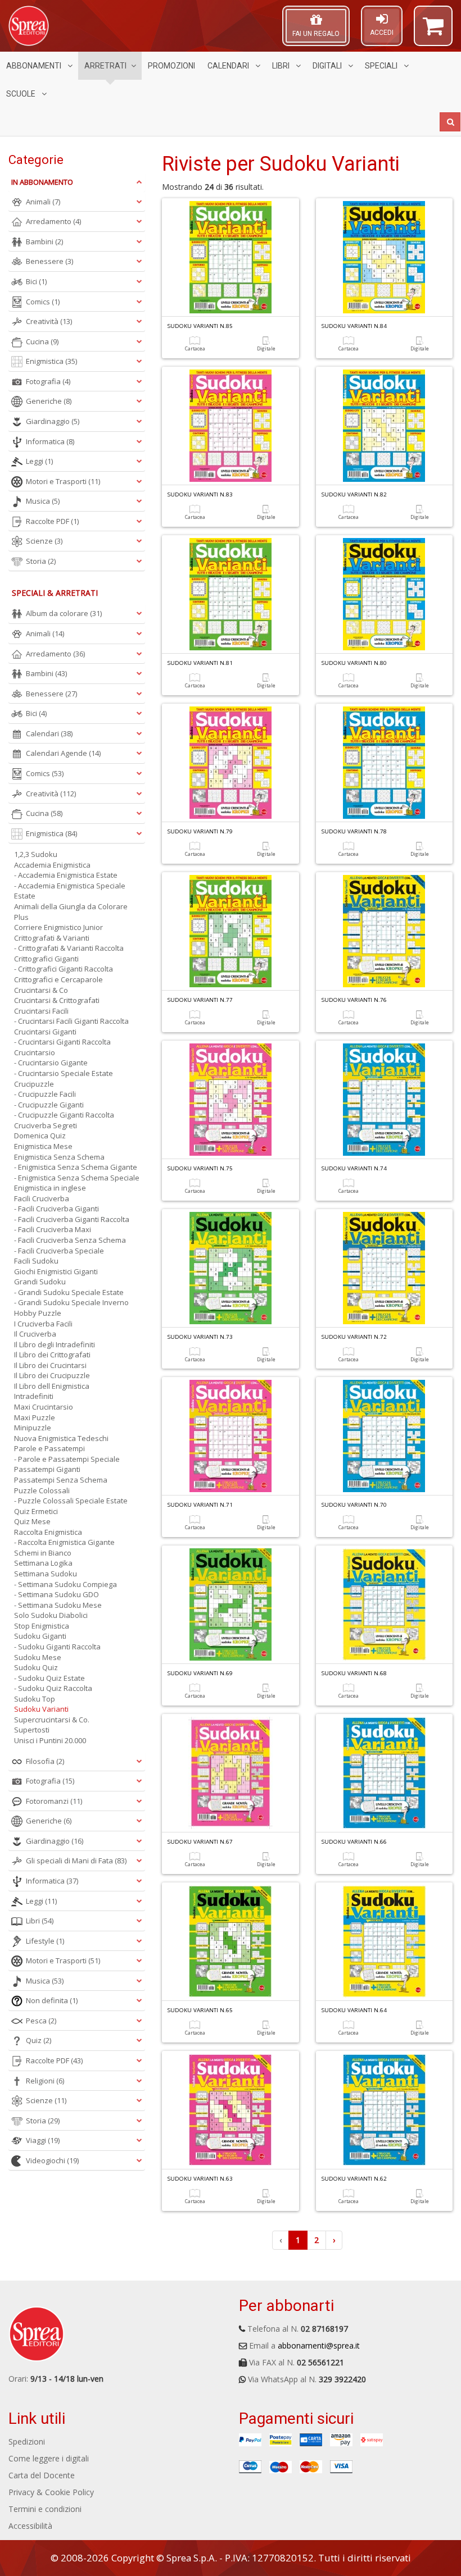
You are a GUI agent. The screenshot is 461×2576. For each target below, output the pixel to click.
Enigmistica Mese (43, 1146)
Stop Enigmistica (42, 1626)
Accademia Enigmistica (52, 865)
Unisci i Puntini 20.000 (50, 1740)
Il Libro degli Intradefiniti (55, 1344)
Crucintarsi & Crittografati (57, 1000)
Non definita (52, 2000)
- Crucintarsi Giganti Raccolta (62, 1042)
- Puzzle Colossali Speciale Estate (71, 1501)
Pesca (41, 2021)
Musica (43, 501)
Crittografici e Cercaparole (58, 979)
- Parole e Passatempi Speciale (67, 1459)
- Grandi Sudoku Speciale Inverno (71, 1302)
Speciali (382, 66)
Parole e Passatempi (49, 1448)
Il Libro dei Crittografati (52, 1355)
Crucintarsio (35, 1052)
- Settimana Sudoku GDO (57, 1594)
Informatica (50, 441)
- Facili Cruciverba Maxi (53, 1229)
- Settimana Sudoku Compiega (65, 1584)
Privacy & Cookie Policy (51, 2492)
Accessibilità (30, 2526)
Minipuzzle (33, 1428)
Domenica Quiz (40, 1136)
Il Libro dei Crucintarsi (50, 1365)
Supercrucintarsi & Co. (52, 1720)
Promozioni (171, 66)
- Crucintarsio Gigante (51, 1063)
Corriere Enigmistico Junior (58, 927)
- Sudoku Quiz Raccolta (53, 1688)
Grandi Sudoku (40, 1282)
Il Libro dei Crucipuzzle (52, 1375)
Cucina (42, 341)
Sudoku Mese (38, 1657)
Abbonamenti (35, 66)
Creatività (49, 321)
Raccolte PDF (52, 521)
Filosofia (45, 1761)
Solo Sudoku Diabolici (51, 1615)
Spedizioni (27, 2441)
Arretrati (105, 66)
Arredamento (53, 221)
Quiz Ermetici (36, 1511)
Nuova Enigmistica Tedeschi (61, 1438)
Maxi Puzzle (35, 1417)
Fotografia (48, 381)
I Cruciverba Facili (43, 1324)
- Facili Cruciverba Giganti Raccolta (72, 1219)
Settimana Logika (43, 1563)
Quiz (39, 2040)
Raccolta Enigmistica (48, 1532)
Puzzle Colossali (42, 1490)
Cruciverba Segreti (46, 1125)
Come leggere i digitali (49, 2458)
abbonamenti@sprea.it (319, 2345)
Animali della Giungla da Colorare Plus (71, 912)
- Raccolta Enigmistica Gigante (64, 1542)
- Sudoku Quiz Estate (49, 1678)
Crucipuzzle (34, 1084)
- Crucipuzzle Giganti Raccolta (64, 1115)
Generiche (49, 401)
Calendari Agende (63, 753)
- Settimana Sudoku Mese (58, 1605)
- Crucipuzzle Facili (45, 1094)
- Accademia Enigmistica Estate (66, 875)
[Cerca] (450, 122)
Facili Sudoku (36, 1261)
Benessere (49, 261)
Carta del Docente (42, 2475)
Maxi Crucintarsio (44, 1407)
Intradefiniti (34, 1396)
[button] (433, 31)
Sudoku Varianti (41, 1709)
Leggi (39, 461)
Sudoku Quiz (36, 1667)
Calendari (229, 66)
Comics (43, 302)
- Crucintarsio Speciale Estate (64, 1073)
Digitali (328, 66)
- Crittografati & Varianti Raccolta (69, 948)
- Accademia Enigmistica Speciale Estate (70, 891)
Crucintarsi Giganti (45, 1032)
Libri (282, 66)
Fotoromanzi (54, 1801)
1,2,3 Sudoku (36, 854)
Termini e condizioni (45, 2509)
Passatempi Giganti (47, 1469)
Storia (41, 561)
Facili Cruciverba (42, 1198)
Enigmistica (51, 361)
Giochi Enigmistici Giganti (56, 1271)
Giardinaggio (53, 421)
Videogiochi (52, 2160)
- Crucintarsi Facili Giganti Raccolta (71, 1021)
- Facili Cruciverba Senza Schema (70, 1240)
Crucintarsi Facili (41, 1011)
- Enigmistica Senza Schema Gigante (76, 1167)
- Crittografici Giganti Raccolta (64, 969)
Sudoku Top (35, 1699)
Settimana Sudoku (46, 1574)
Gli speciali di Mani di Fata (76, 1861)
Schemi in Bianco (43, 1553)
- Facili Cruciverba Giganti (57, 1209)
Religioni (45, 2081)
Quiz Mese (32, 1521)
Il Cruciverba (35, 1334)
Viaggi (43, 2140)
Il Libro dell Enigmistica (52, 1386)
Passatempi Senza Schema (61, 1480)
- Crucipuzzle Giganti (49, 1105)
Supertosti (32, 1730)
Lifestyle (45, 1941)
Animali (43, 202)
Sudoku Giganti (40, 1636)
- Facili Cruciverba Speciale (59, 1251)
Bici (36, 281)
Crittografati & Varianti (52, 938)
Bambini (44, 241)
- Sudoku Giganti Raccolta (57, 1647)
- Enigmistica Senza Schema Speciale (77, 1178)
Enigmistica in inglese (50, 1188)
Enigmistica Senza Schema (59, 1157)
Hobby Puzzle (38, 1313)
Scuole (22, 94)
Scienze (44, 541)
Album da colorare (64, 613)
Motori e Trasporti (63, 481)
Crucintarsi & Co (41, 990)
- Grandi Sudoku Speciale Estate (69, 1292)
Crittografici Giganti (46, 959)
